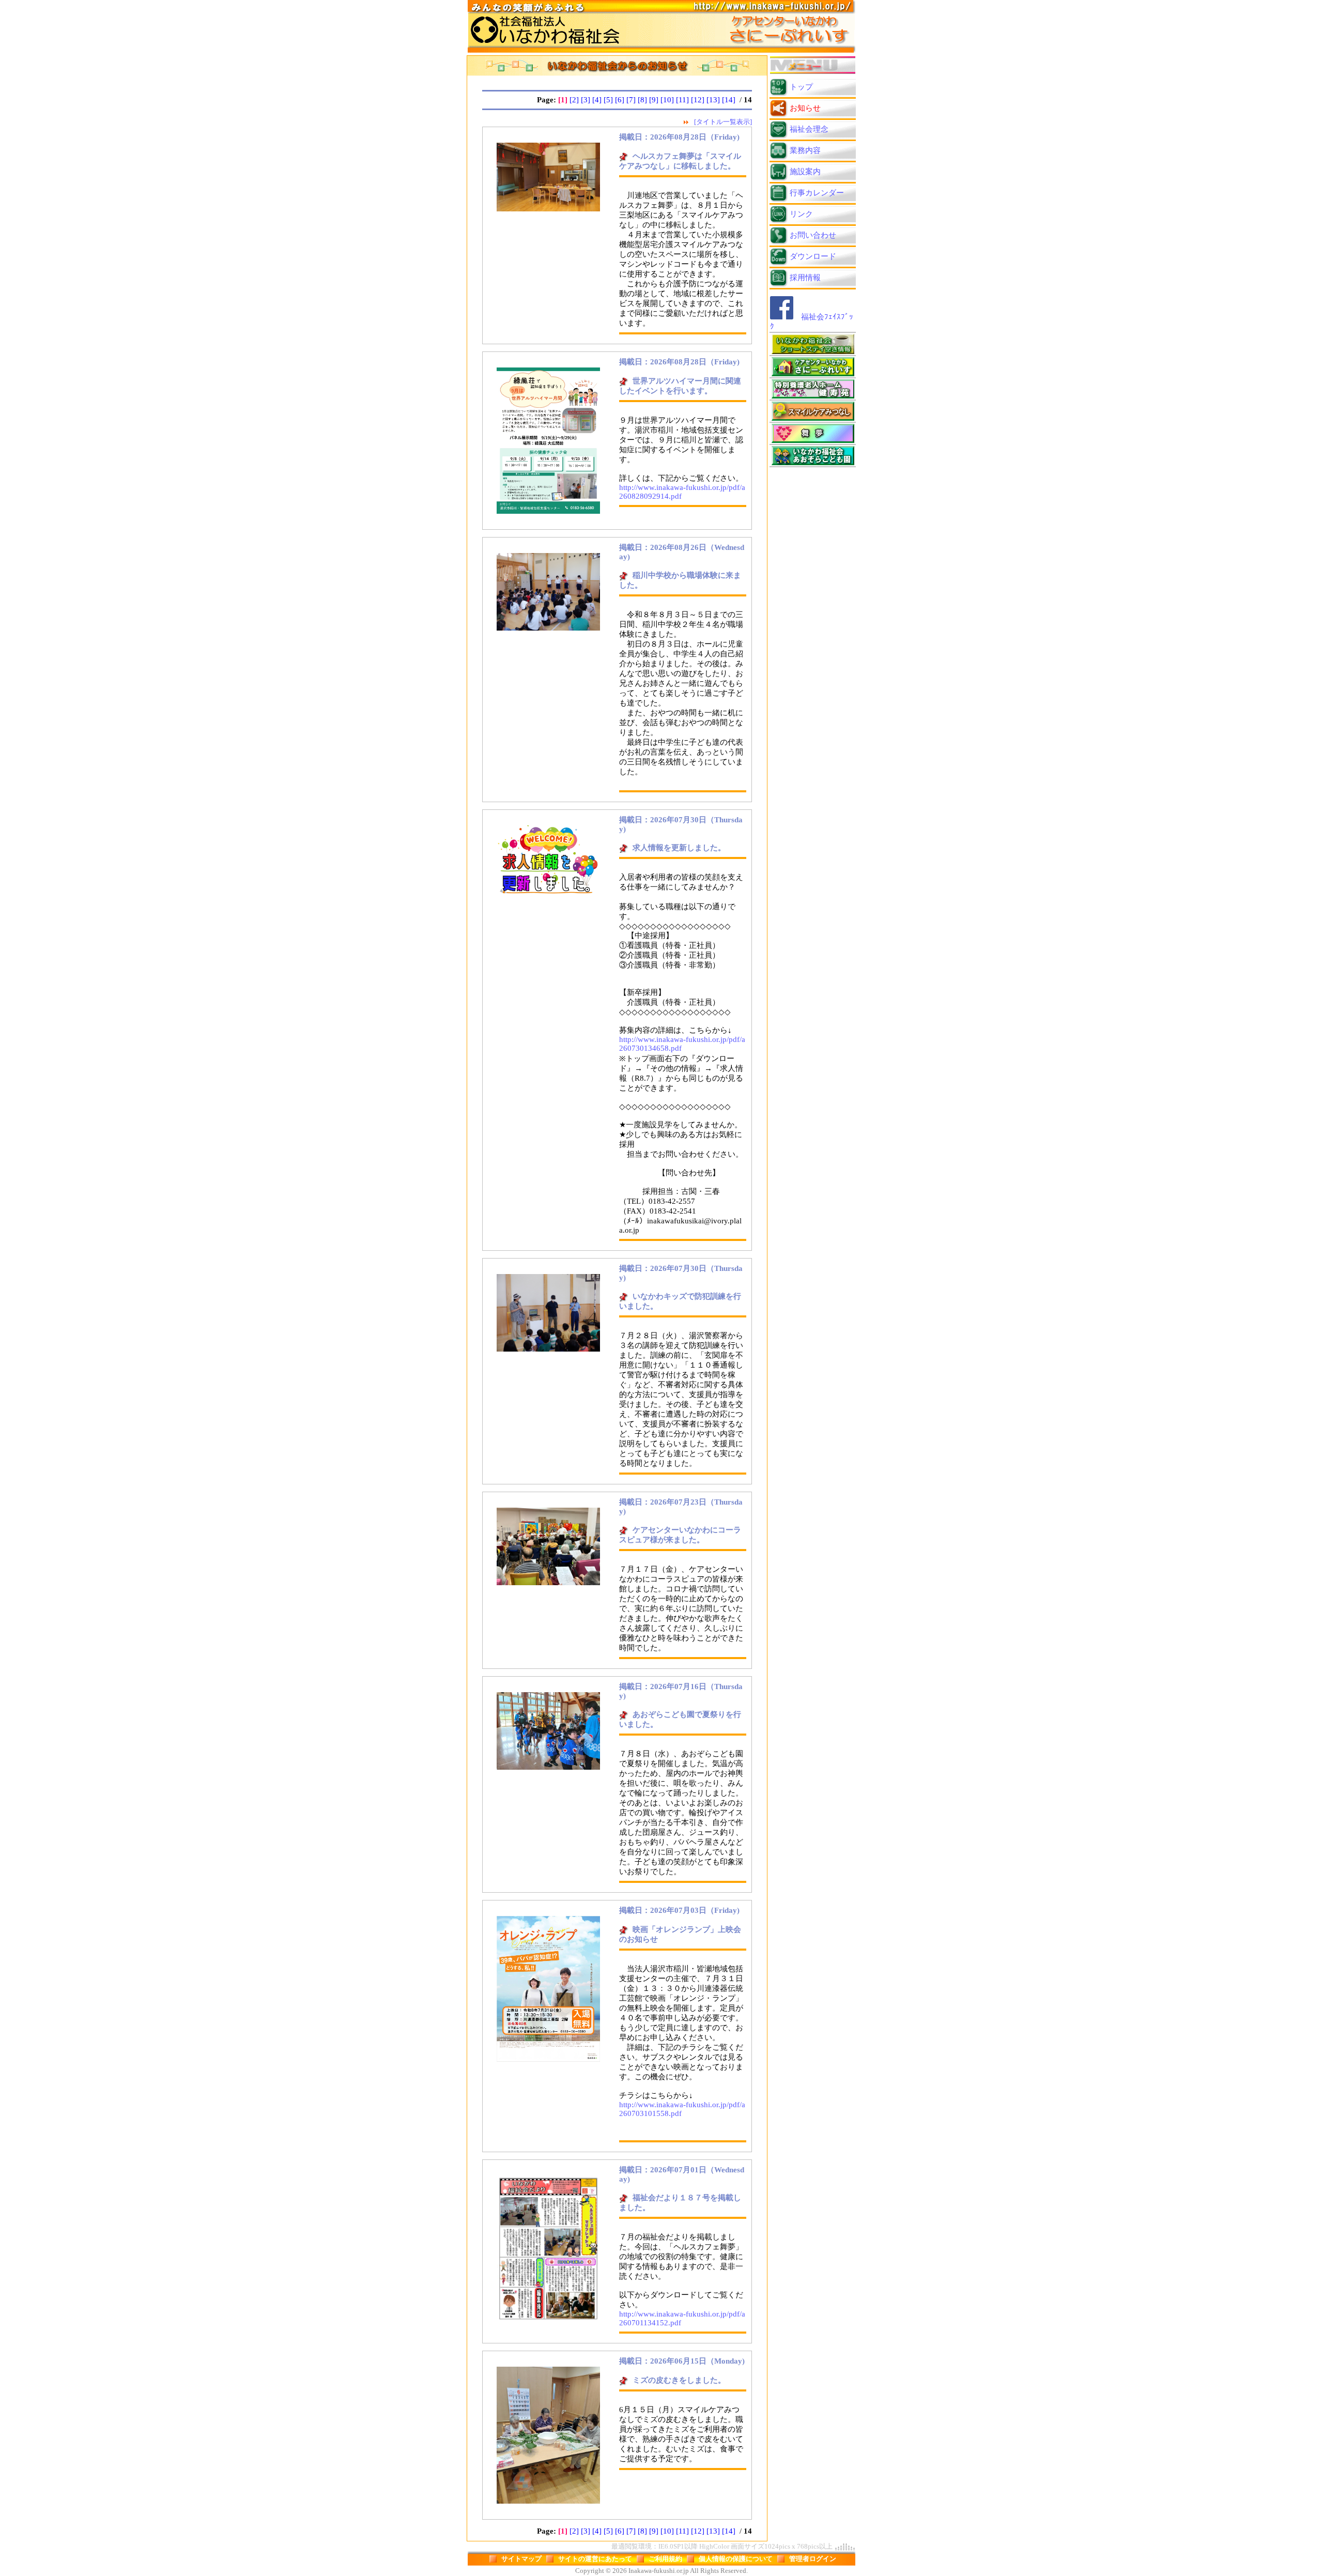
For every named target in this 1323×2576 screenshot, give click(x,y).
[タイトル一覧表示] (723, 122)
